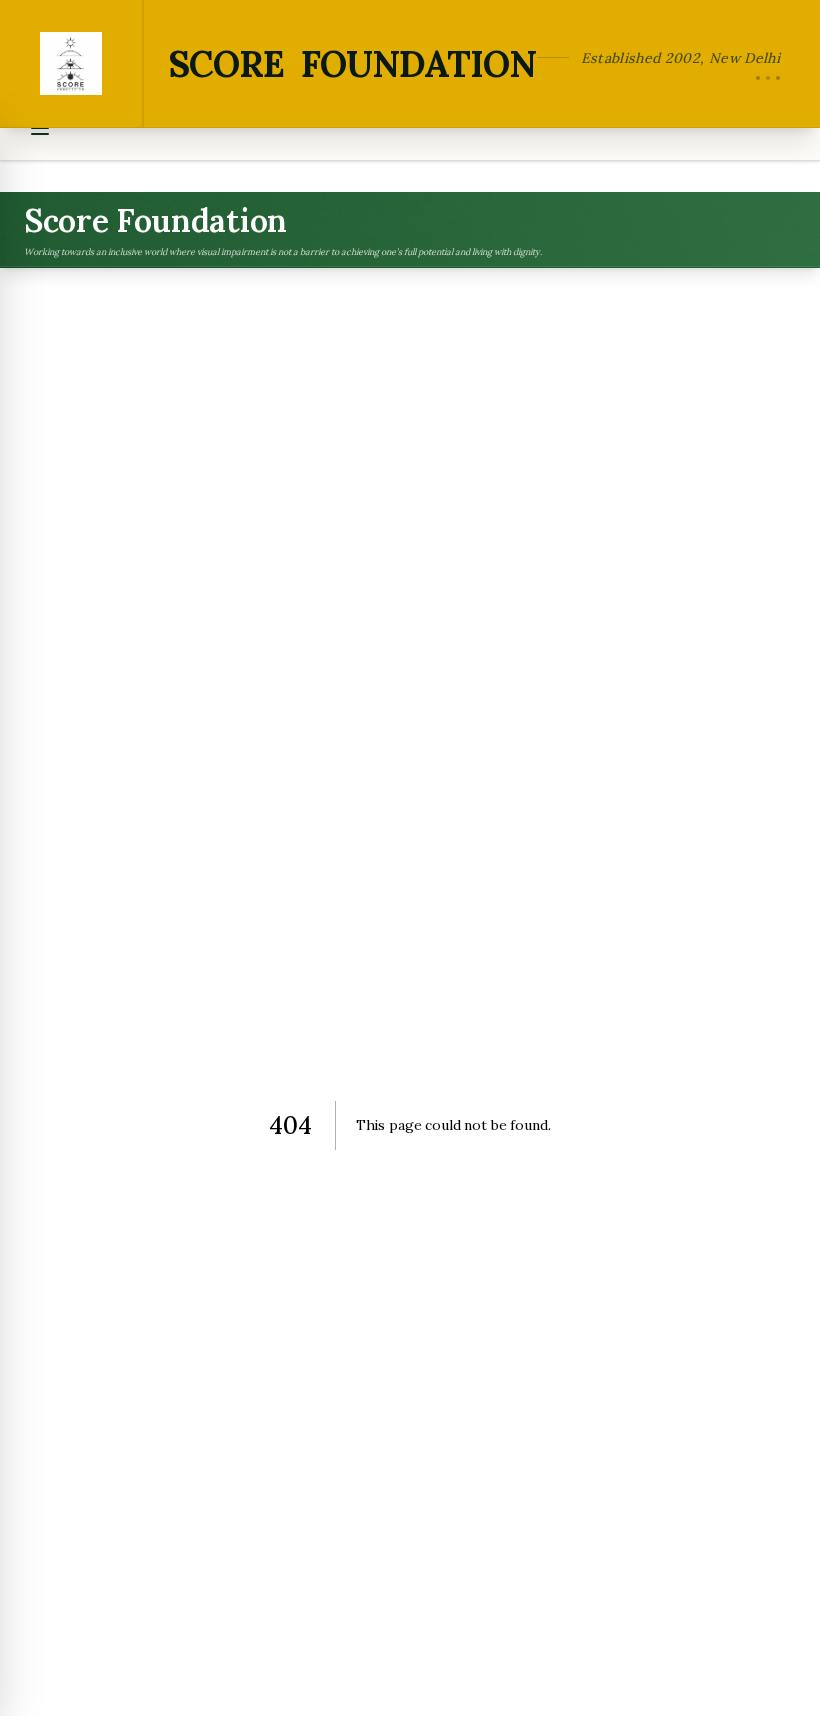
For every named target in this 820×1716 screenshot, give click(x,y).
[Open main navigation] (40, 128)
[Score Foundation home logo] (72, 63)
